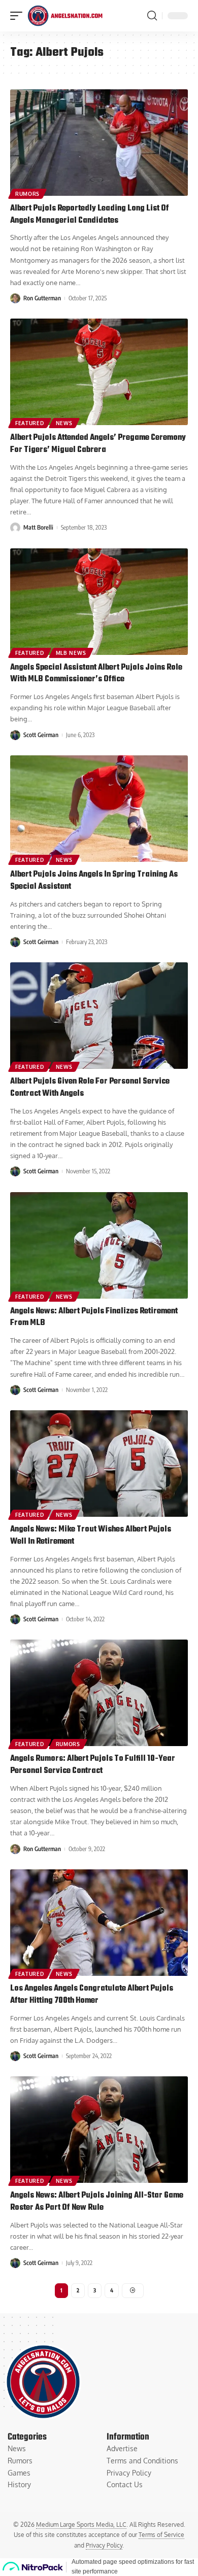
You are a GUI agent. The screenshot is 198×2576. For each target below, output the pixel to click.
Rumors (27, 194)
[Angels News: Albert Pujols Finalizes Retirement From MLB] (99, 1245)
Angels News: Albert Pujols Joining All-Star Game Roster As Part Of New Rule (97, 2202)
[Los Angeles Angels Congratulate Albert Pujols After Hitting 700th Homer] (99, 1923)
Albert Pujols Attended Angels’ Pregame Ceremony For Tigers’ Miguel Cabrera (98, 444)
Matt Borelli (38, 527)
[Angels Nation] (65, 16)
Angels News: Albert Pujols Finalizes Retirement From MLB (94, 1317)
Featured (30, 423)
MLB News (71, 653)
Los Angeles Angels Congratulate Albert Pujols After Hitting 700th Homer (92, 1995)
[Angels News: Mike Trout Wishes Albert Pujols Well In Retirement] (99, 1464)
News (64, 423)
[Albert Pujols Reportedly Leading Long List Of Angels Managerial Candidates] (99, 143)
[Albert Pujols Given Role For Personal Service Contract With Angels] (99, 1016)
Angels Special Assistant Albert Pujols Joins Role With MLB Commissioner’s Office (96, 674)
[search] (152, 16)
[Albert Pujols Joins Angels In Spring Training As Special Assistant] (99, 809)
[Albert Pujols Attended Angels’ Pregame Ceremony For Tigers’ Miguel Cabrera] (99, 372)
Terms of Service (161, 2535)
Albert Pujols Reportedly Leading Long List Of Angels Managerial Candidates (90, 215)
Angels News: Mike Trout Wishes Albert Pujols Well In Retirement (91, 1536)
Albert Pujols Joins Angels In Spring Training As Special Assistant (94, 881)
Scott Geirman (41, 735)
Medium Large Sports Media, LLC (81, 2525)
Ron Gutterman (42, 298)
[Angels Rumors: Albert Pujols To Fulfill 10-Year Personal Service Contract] (99, 1693)
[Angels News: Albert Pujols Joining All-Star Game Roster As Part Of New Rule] (99, 2130)
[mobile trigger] (19, 16)
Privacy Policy (104, 2545)
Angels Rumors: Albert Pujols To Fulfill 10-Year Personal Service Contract (93, 1765)
